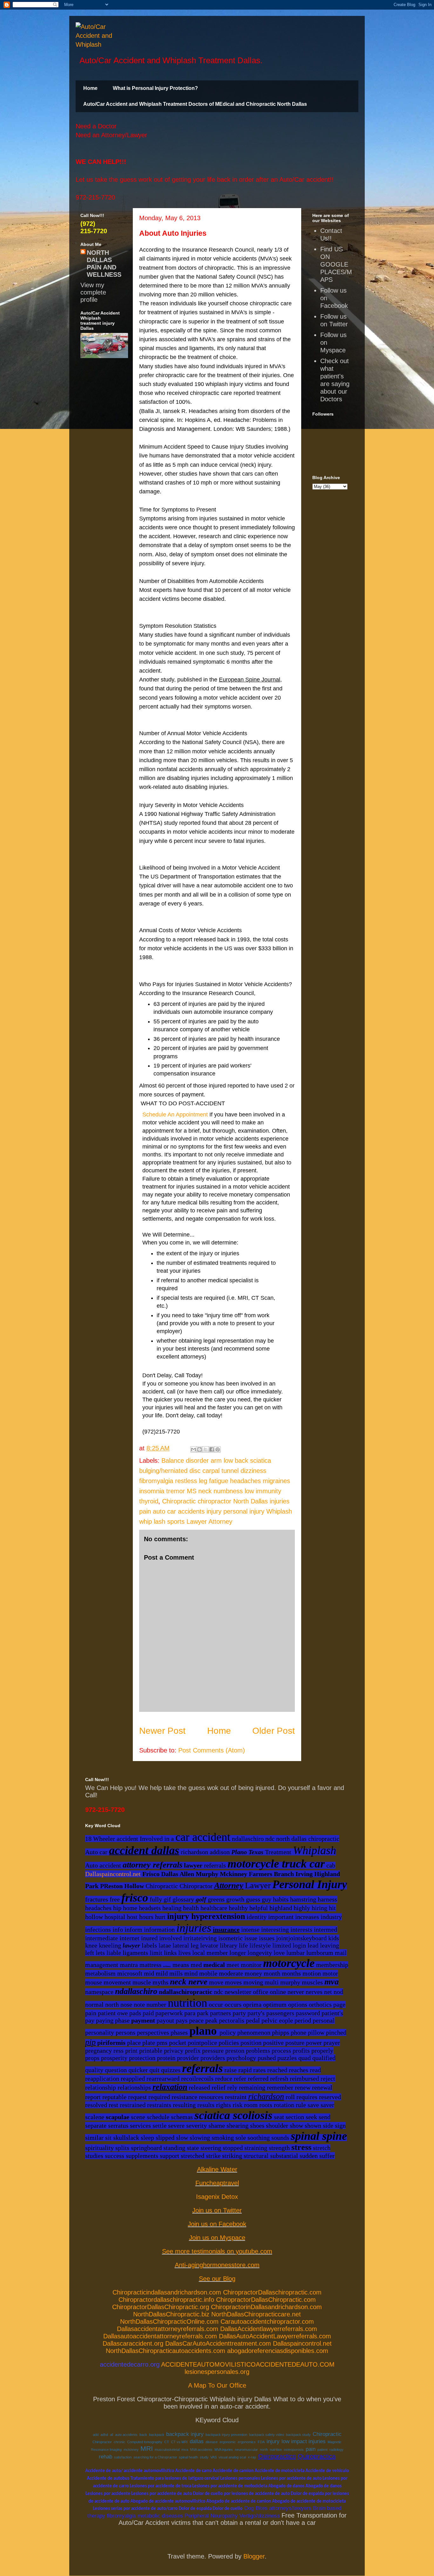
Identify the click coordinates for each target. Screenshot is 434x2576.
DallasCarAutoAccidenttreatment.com (218, 2343)
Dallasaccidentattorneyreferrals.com (168, 2329)
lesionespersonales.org (217, 2372)
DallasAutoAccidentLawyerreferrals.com (275, 2336)
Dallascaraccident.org (133, 2343)
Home (90, 88)
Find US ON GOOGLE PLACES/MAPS (336, 264)
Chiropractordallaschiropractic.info (166, 2300)
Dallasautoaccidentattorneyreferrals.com (160, 2336)
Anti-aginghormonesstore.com (217, 2265)
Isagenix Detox (217, 2197)
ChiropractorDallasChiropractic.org (161, 2307)
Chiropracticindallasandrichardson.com (167, 2292)
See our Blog (217, 2279)
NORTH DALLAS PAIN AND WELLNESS (104, 264)
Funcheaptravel (217, 2183)
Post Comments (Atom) (212, 1750)
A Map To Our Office (217, 2385)
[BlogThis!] (200, 1449)
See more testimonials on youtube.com (217, 2251)
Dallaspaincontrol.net (113, 1874)
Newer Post (162, 1731)
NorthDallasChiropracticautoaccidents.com (166, 2351)
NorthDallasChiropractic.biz (171, 2314)
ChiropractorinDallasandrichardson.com (266, 2307)
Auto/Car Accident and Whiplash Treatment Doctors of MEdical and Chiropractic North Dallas (195, 104)
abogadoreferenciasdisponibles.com (278, 2351)
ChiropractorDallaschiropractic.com (272, 2292)
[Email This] (193, 1449)
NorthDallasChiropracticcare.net (256, 2314)
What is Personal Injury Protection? (155, 88)
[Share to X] (206, 1449)
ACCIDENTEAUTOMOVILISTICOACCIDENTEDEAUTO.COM (248, 2364)
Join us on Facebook (217, 2224)
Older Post (274, 1731)
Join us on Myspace (217, 2238)
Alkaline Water (217, 2169)
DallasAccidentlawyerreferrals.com (269, 2329)
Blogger (254, 2556)
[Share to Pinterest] (218, 1449)
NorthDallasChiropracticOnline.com (169, 2322)
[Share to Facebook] (212, 1449)
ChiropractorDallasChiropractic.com (266, 2300)
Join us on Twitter (217, 2210)
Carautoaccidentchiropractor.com (267, 2322)
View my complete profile (93, 292)
